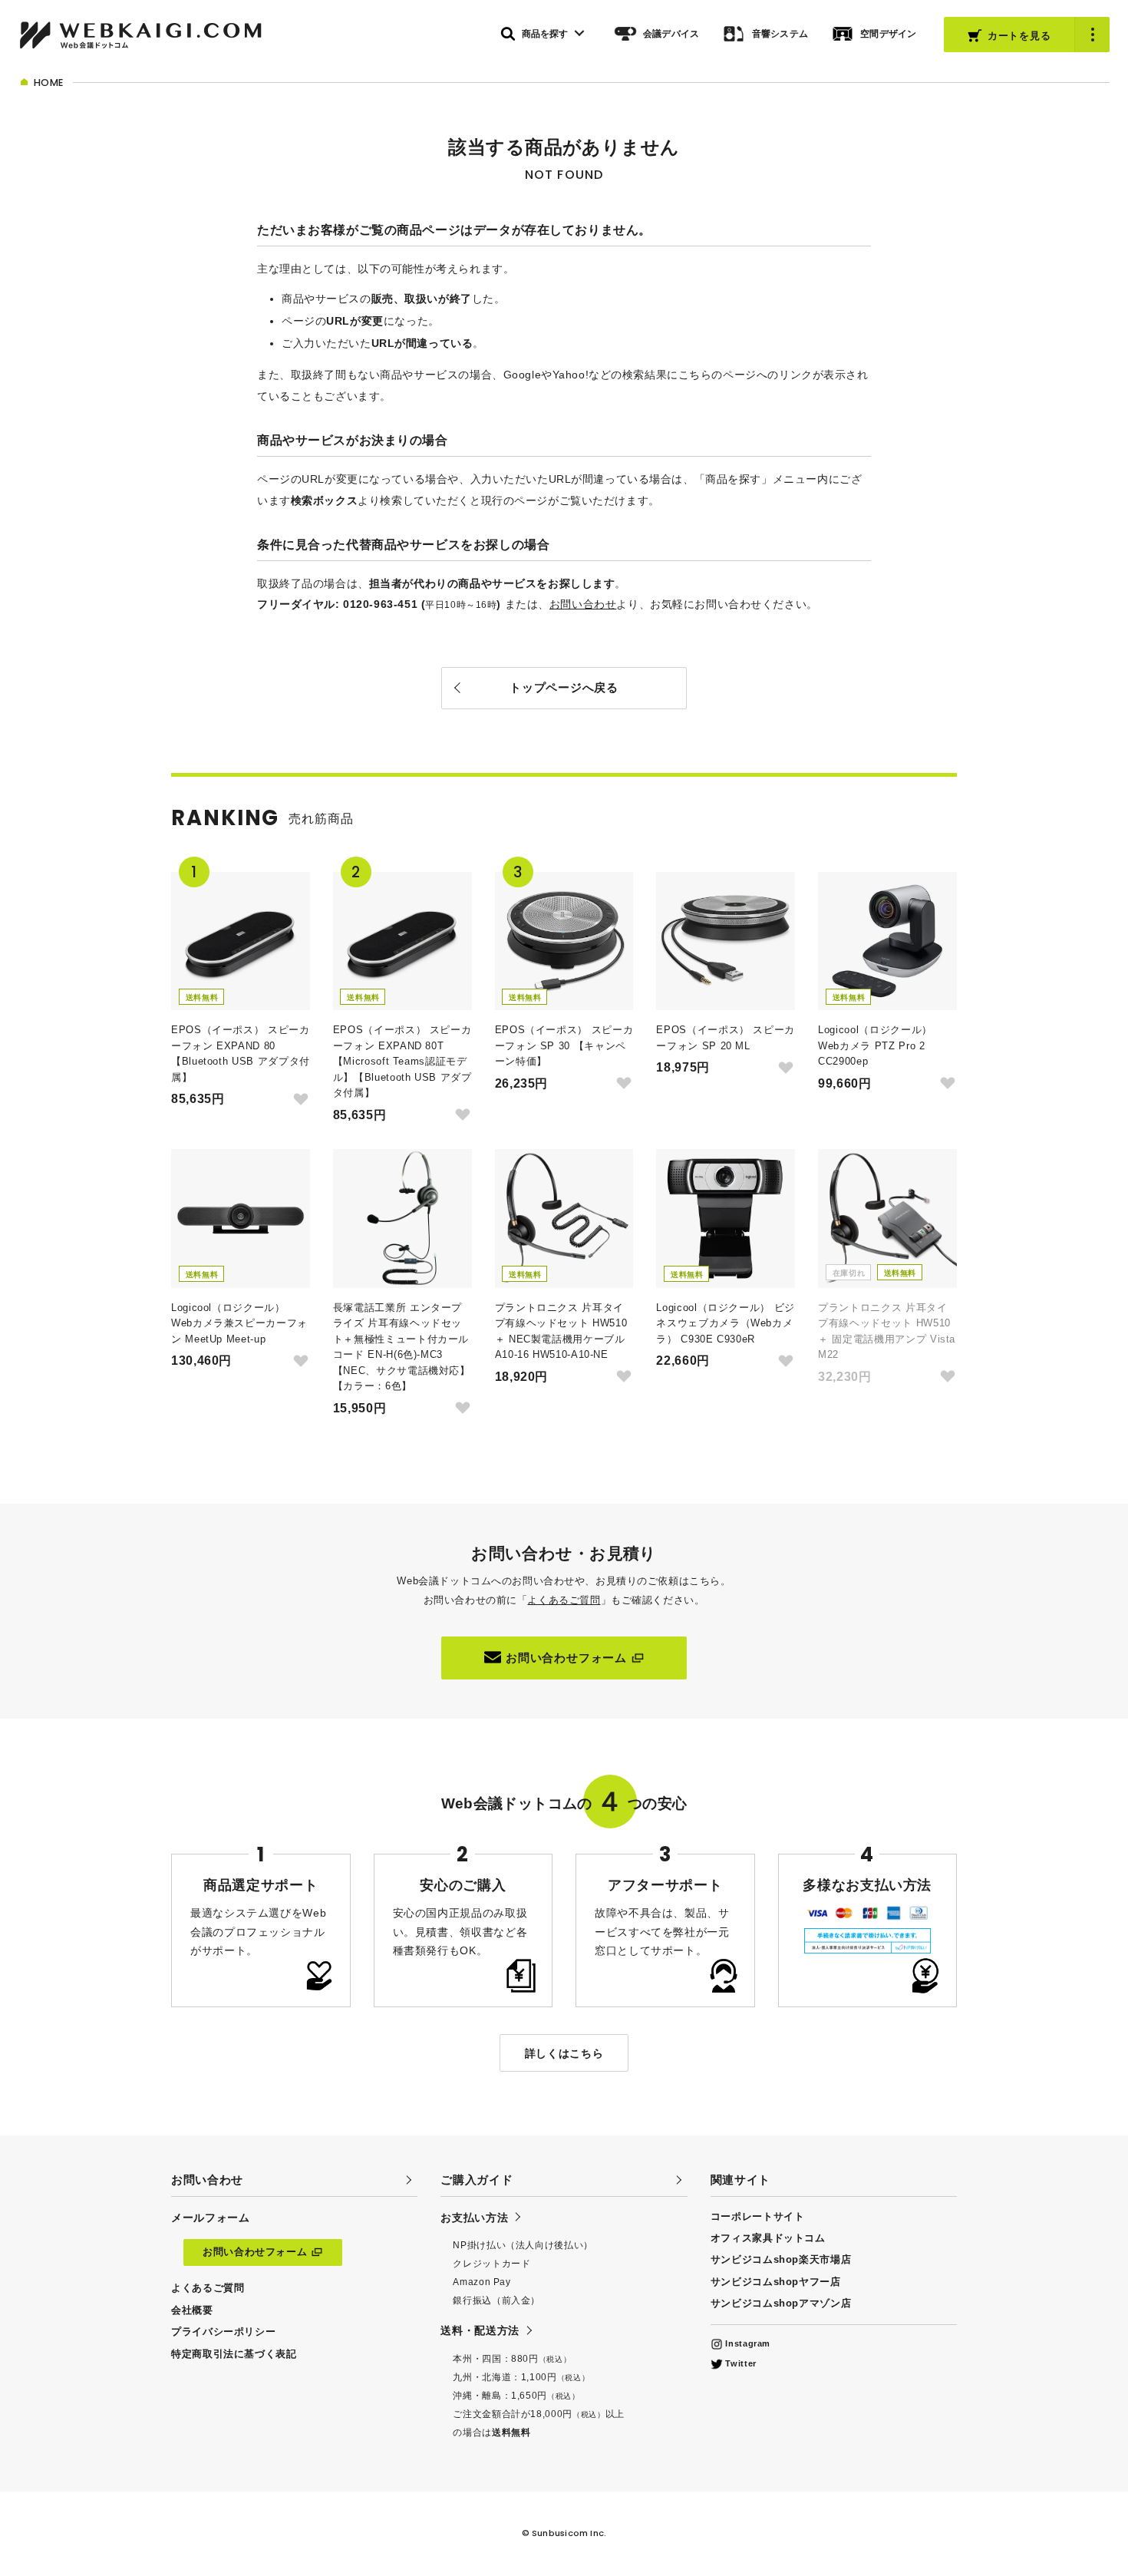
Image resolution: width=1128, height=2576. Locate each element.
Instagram (747, 2343)
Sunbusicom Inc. (569, 2533)
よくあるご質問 (564, 1600)
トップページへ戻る (564, 687)
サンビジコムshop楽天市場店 (781, 2259)
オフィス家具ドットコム (768, 2238)
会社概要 (192, 2310)
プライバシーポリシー (223, 2332)
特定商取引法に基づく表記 (234, 2354)
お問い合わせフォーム (566, 1658)
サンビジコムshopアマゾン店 (781, 2303)
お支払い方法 (474, 2218)
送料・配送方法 (480, 2330)
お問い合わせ (583, 604)
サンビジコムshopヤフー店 (776, 2282)
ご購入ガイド (477, 2180)
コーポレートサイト (758, 2216)
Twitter (740, 2363)
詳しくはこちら (564, 2053)
